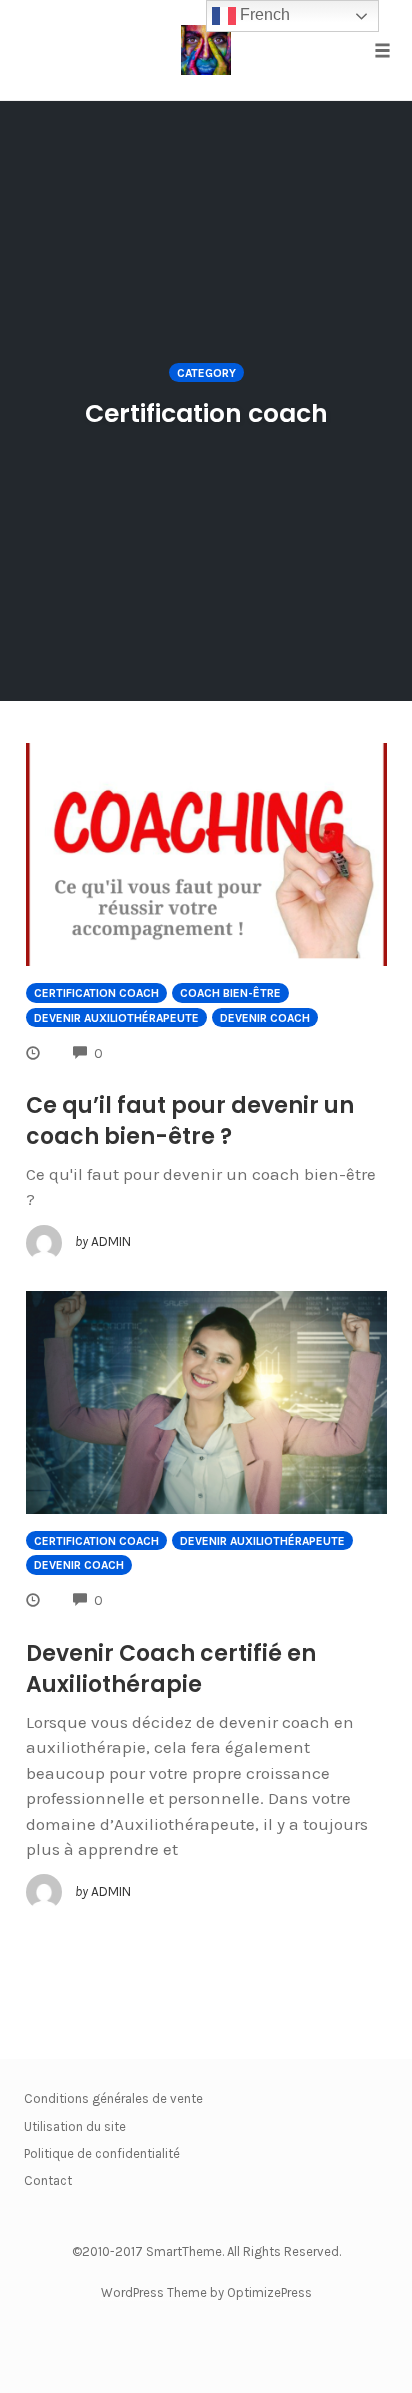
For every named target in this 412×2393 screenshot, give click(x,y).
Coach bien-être (230, 993)
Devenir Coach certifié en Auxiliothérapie (171, 1669)
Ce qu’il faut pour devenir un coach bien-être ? (190, 1121)
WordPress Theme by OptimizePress (206, 2292)
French (263, 14)
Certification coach (96, 993)
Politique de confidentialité (102, 2153)
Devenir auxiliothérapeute (116, 1018)
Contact (48, 2180)
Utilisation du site (75, 2126)
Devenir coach (265, 1018)
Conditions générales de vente (113, 2098)
